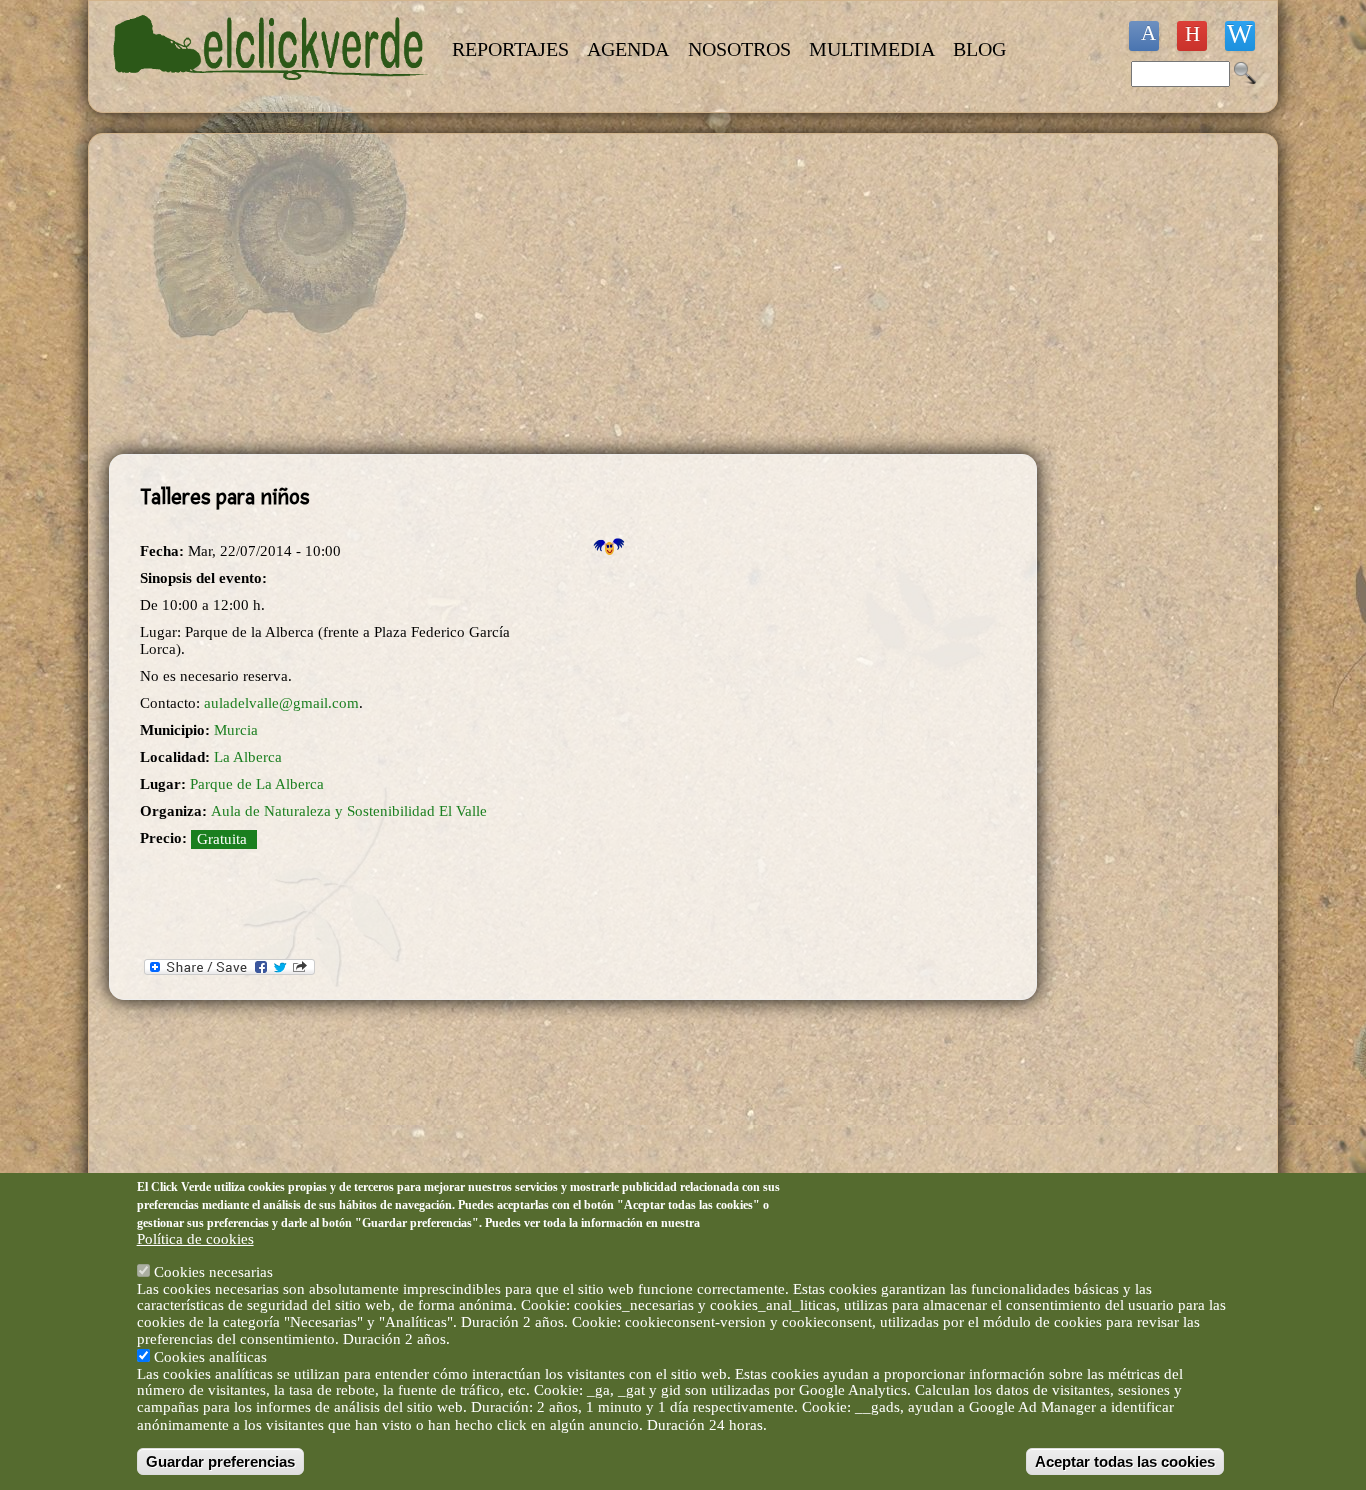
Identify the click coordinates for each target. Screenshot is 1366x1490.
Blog (979, 49)
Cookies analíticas (210, 1356)
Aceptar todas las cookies (1125, 1461)
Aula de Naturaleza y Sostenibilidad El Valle (349, 811)
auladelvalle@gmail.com (281, 703)
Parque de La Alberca (257, 784)
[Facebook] (1144, 36)
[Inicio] (271, 92)
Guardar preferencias (220, 1461)
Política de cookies (195, 1239)
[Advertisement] (573, 294)
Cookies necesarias (213, 1271)
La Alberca (248, 757)
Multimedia (872, 49)
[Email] (1240, 36)
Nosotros (739, 49)
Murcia (236, 730)
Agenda (628, 49)
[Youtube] (1192, 36)
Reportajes (510, 49)
